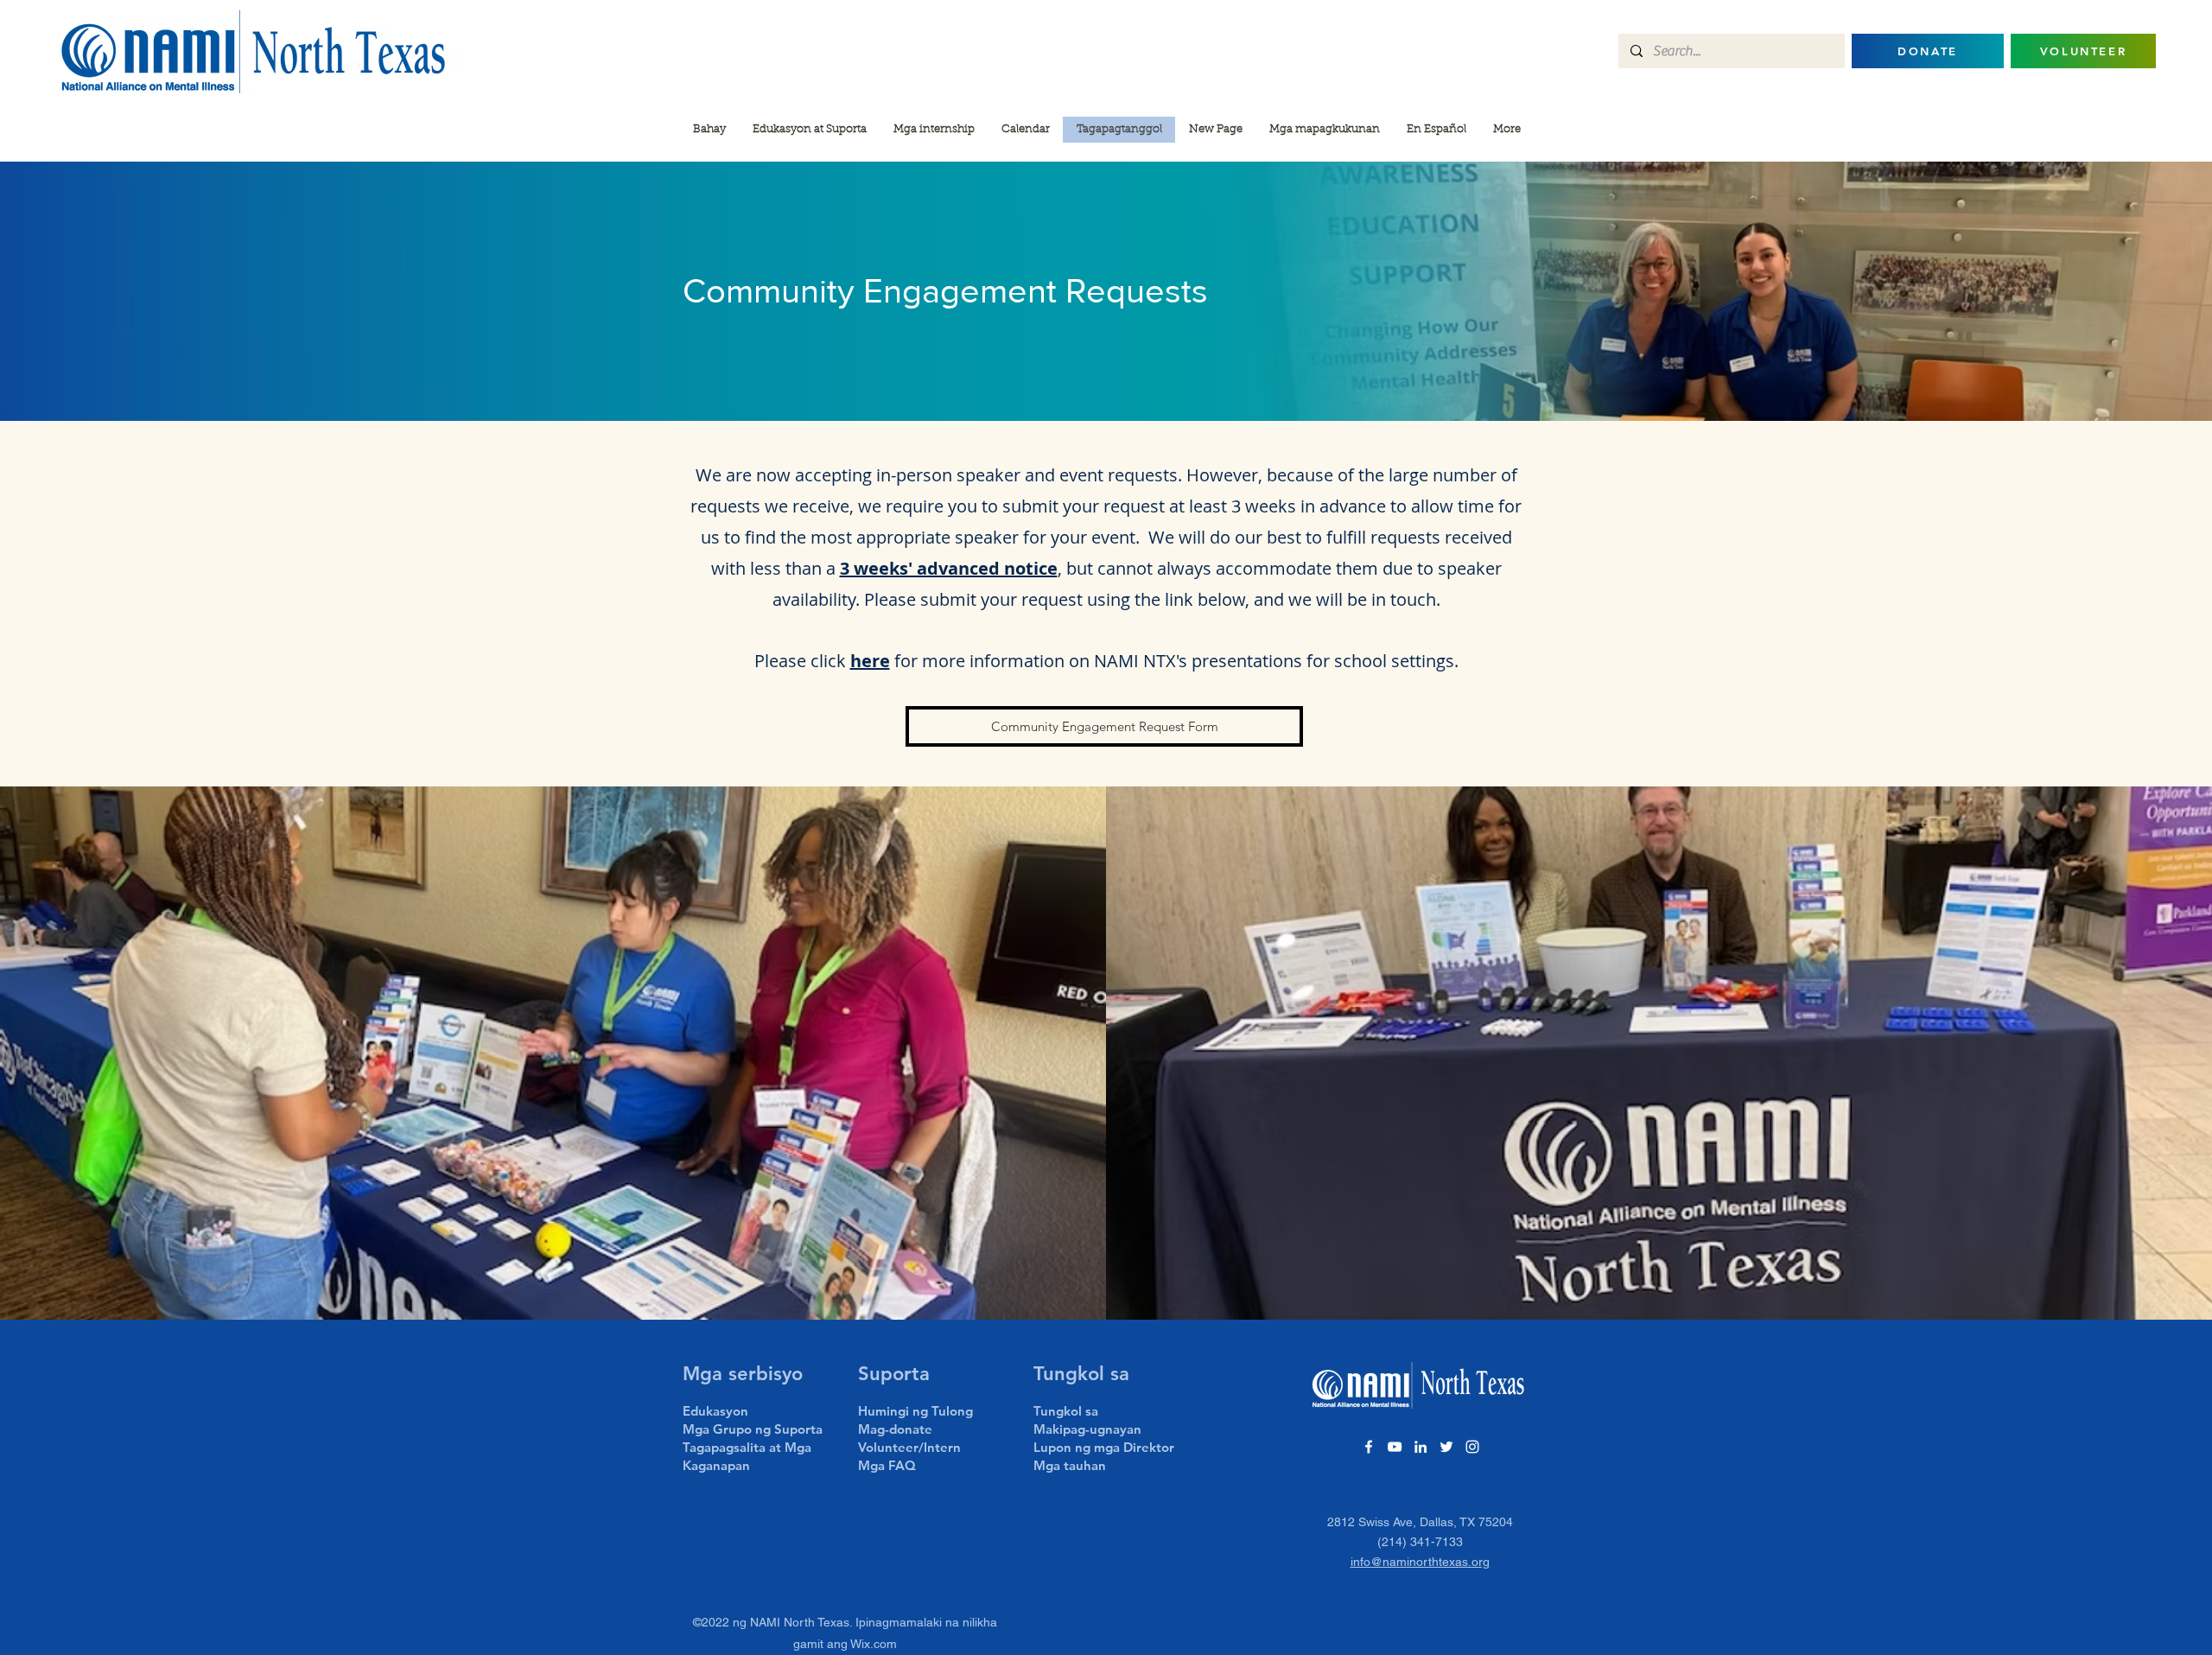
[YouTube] (1395, 1447)
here (870, 661)
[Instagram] (1472, 1447)
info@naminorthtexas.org (1420, 1562)
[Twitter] (1446, 1447)
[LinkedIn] (1421, 1447)
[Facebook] (1369, 1447)
